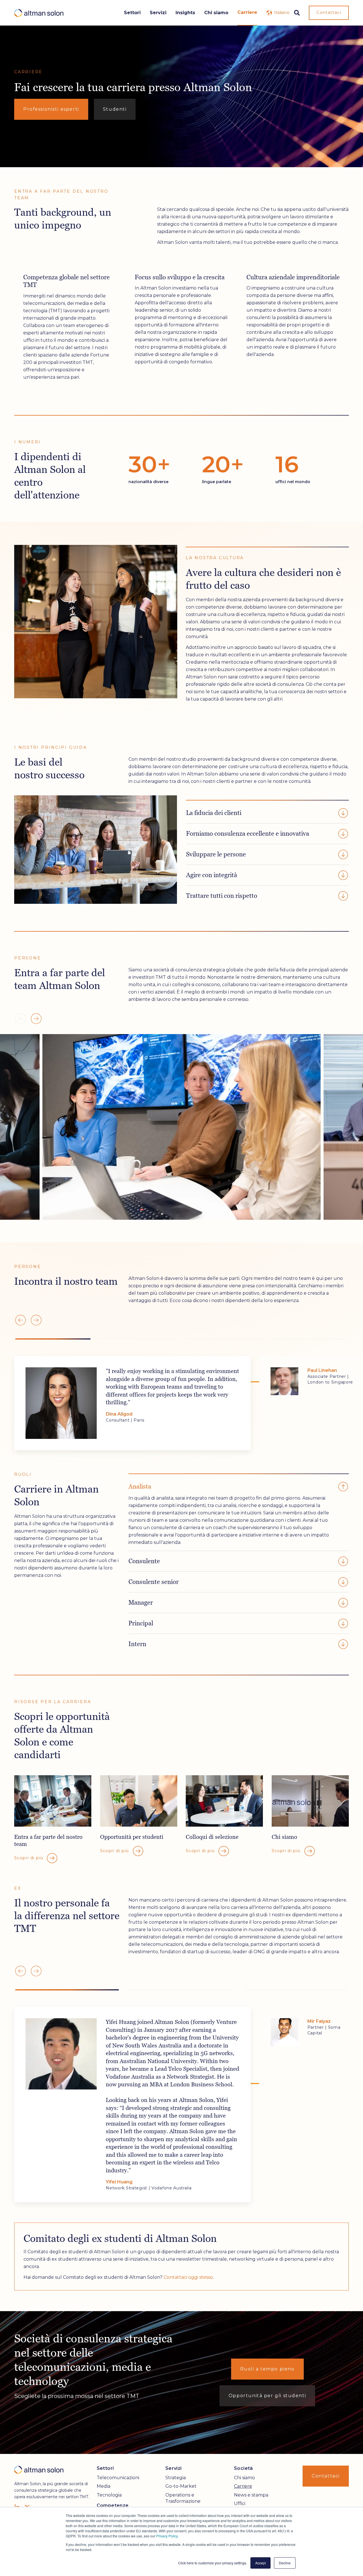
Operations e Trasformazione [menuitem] (183, 2498)
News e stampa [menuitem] (251, 2495)
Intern (137, 1644)
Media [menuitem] (104, 2486)
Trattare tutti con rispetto (222, 896)
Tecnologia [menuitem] (109, 2495)
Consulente (144, 1561)
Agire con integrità (212, 875)
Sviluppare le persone (216, 854)
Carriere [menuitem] (243, 2486)
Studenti (115, 109)
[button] (36, 1019)
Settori (132, 13)
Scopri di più (29, 1858)
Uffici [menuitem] (240, 2503)
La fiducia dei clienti (214, 813)
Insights (185, 13)
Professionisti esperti (51, 109)
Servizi (158, 13)
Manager (141, 1603)
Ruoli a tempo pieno (267, 2369)
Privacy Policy (167, 2536)
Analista (140, 1486)
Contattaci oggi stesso (188, 2277)
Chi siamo (216, 13)
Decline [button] (285, 2563)
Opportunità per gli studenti (267, 2396)
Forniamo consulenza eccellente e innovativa (248, 834)
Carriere (247, 12)
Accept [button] (260, 2563)
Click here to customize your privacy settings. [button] (213, 2563)
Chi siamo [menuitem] (244, 2478)
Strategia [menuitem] (176, 2478)
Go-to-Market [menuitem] (181, 2486)
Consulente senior (154, 1582)
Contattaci (329, 12)
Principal (141, 1623)
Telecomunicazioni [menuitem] (118, 2478)
